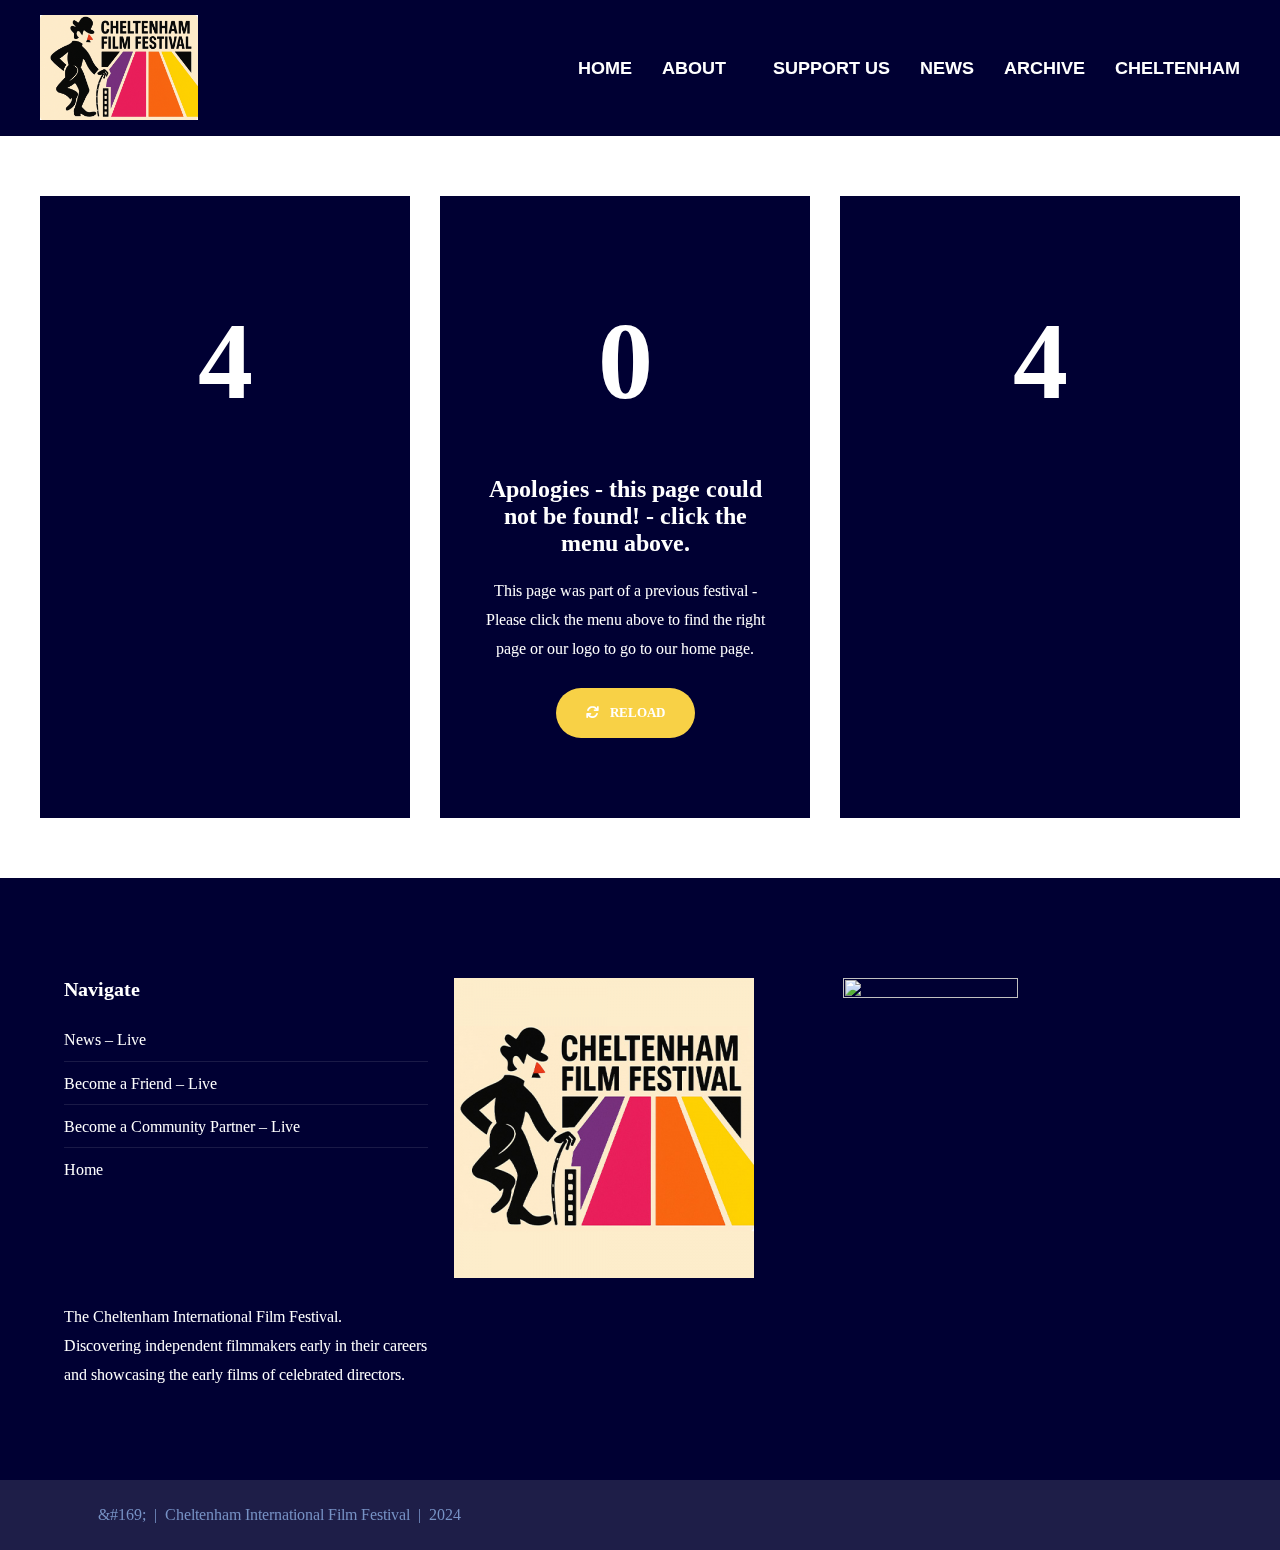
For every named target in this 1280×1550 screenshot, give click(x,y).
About (694, 68)
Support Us (831, 68)
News (947, 68)
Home (605, 68)
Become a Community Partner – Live (182, 1126)
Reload (636, 712)
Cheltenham (1177, 68)
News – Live (105, 1039)
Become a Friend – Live (140, 1083)
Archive (1044, 68)
